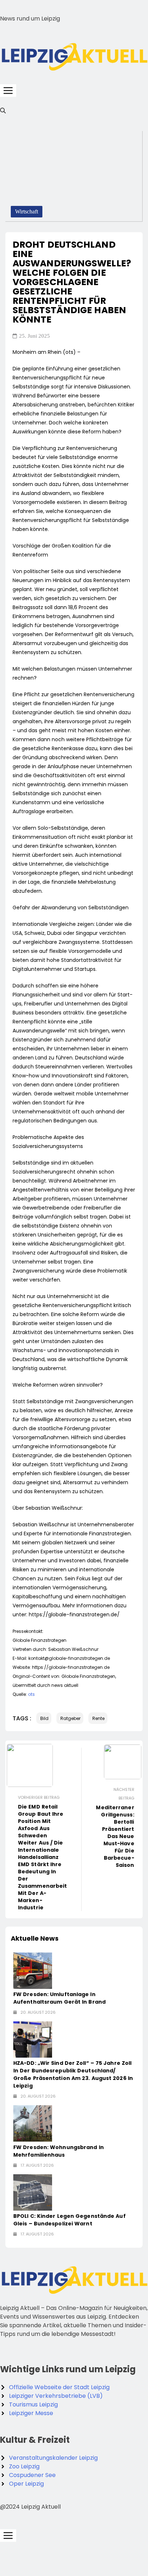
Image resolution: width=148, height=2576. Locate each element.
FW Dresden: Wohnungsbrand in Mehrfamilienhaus (59, 2151)
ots (31, 1694)
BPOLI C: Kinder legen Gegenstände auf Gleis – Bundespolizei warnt (70, 2220)
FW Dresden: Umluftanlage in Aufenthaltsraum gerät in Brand (59, 1998)
